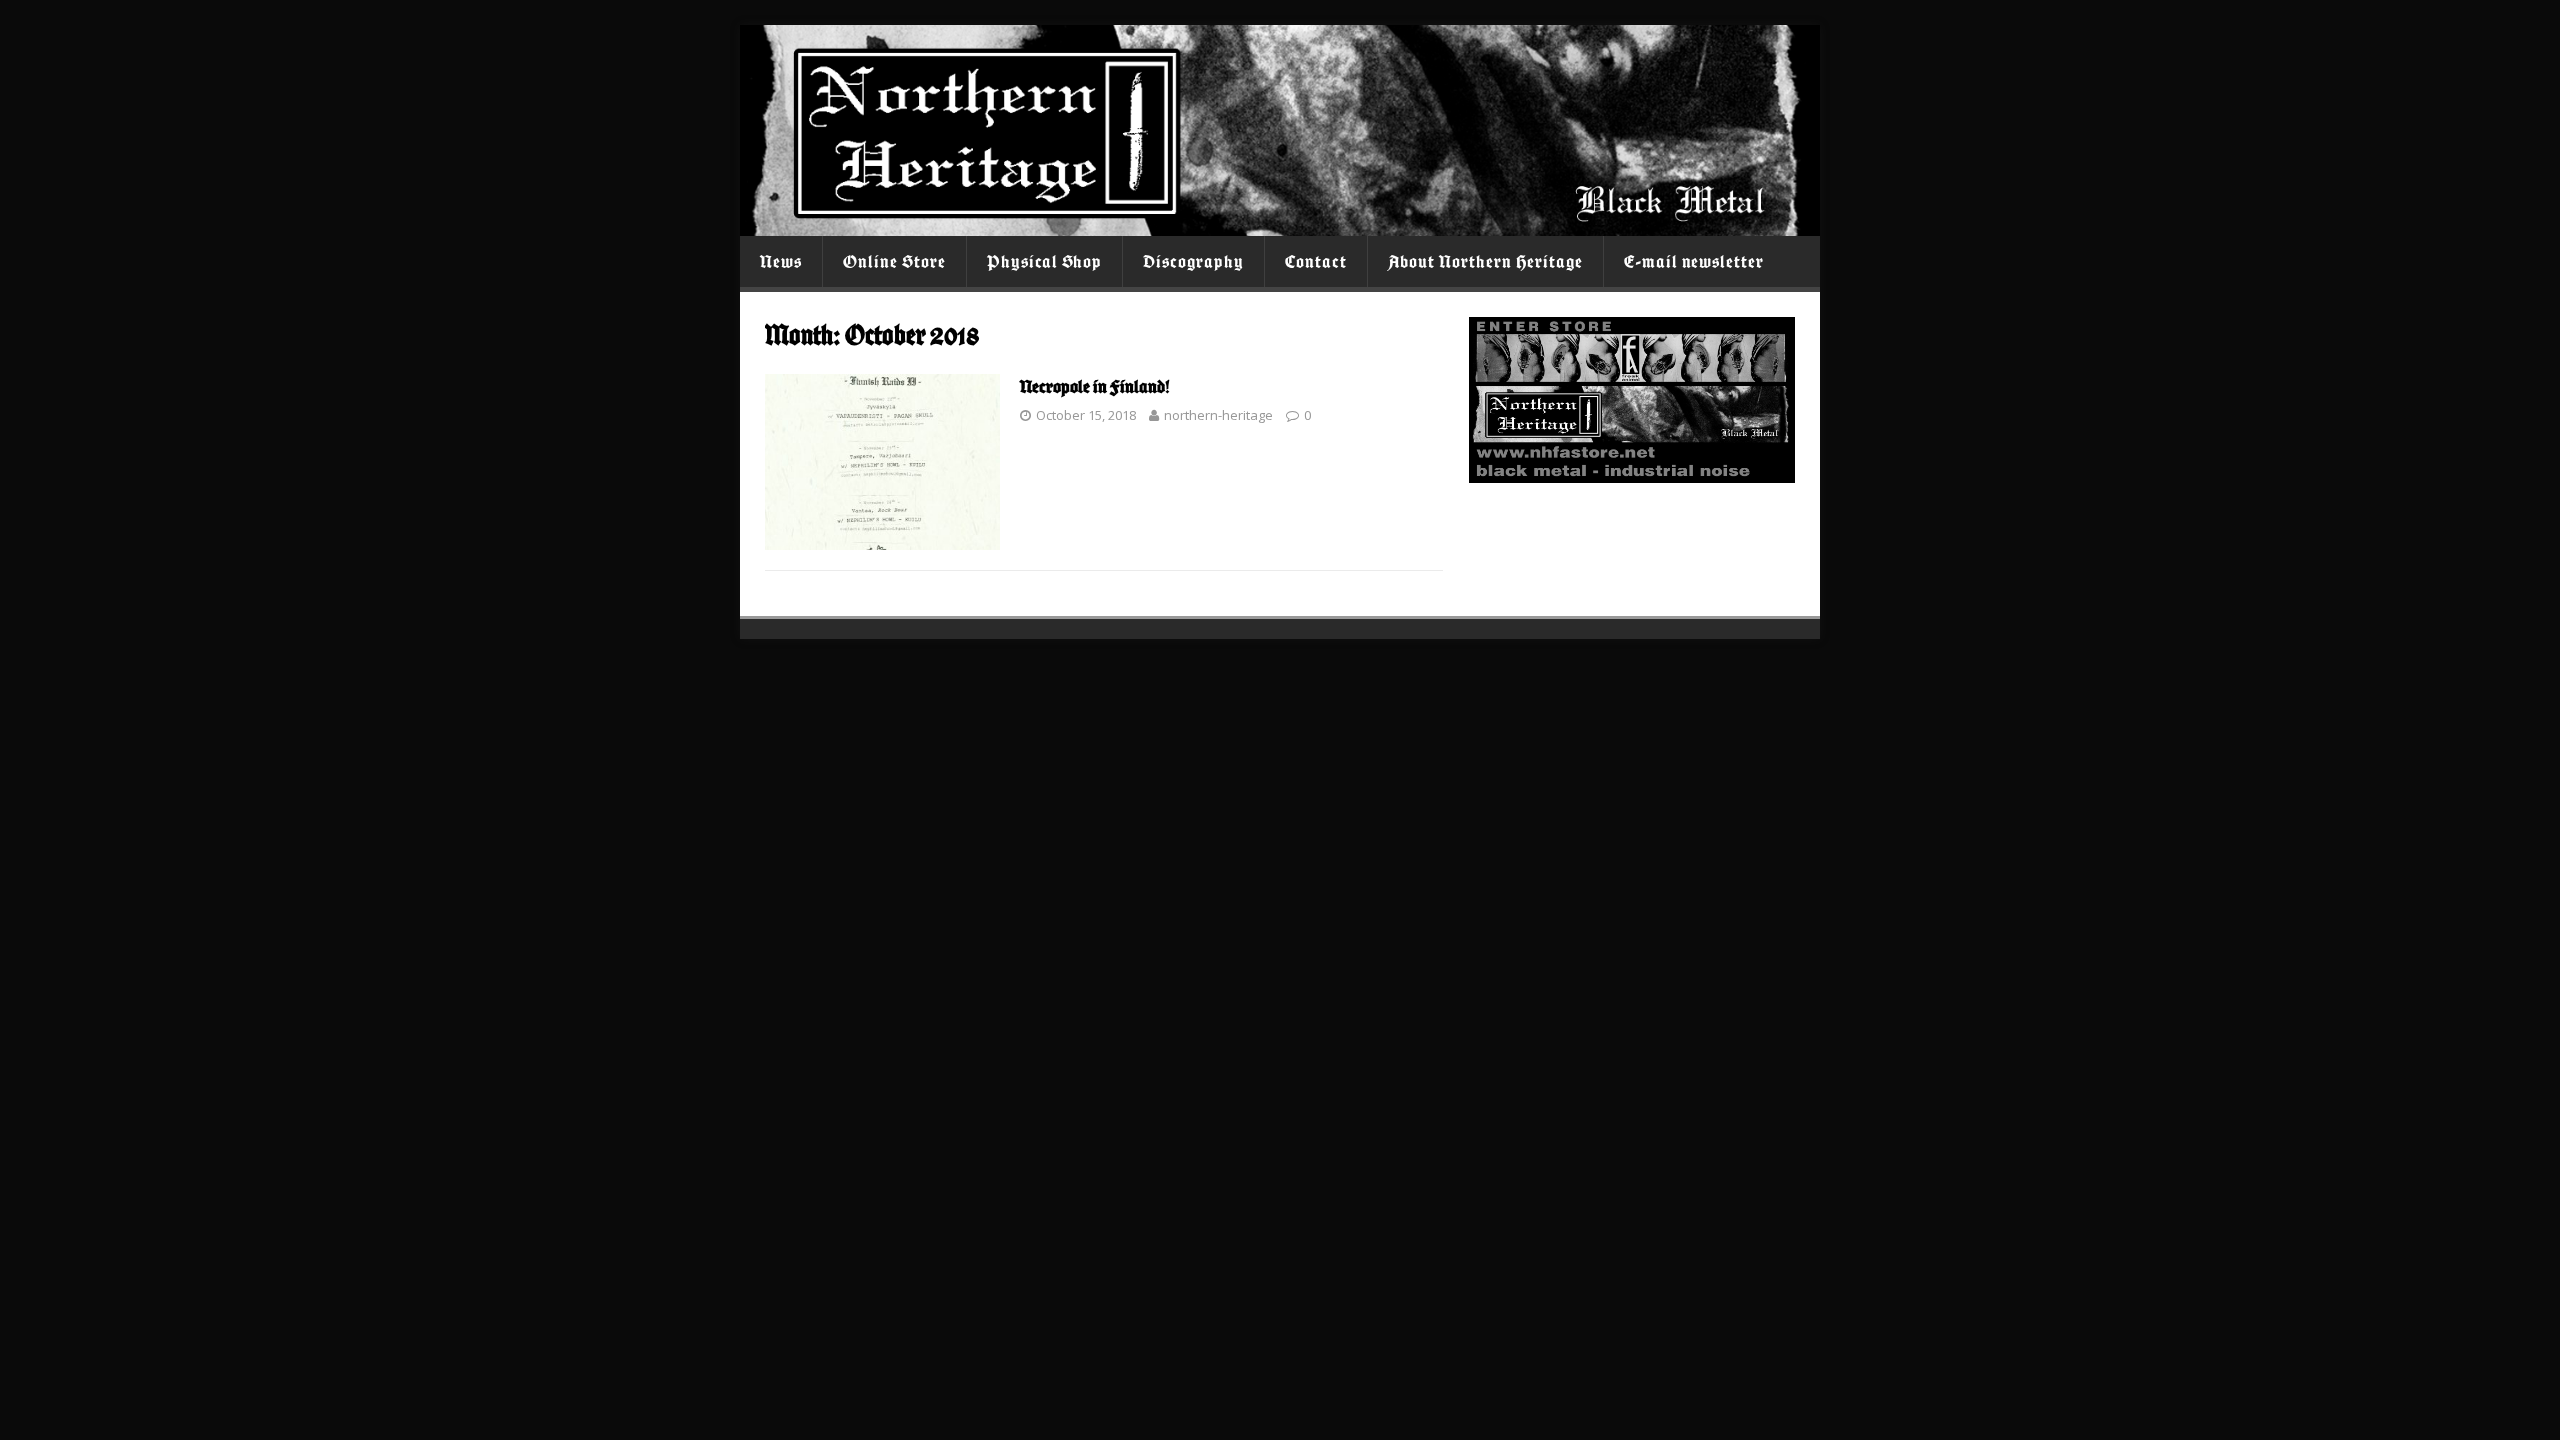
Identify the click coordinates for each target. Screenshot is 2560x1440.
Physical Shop (1045, 261)
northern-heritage (1218, 415)
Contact (1316, 261)
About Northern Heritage (1485, 261)
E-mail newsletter (1694, 261)
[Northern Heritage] (1280, 224)
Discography (1193, 261)
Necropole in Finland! (1095, 386)
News (781, 261)
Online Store (894, 261)
